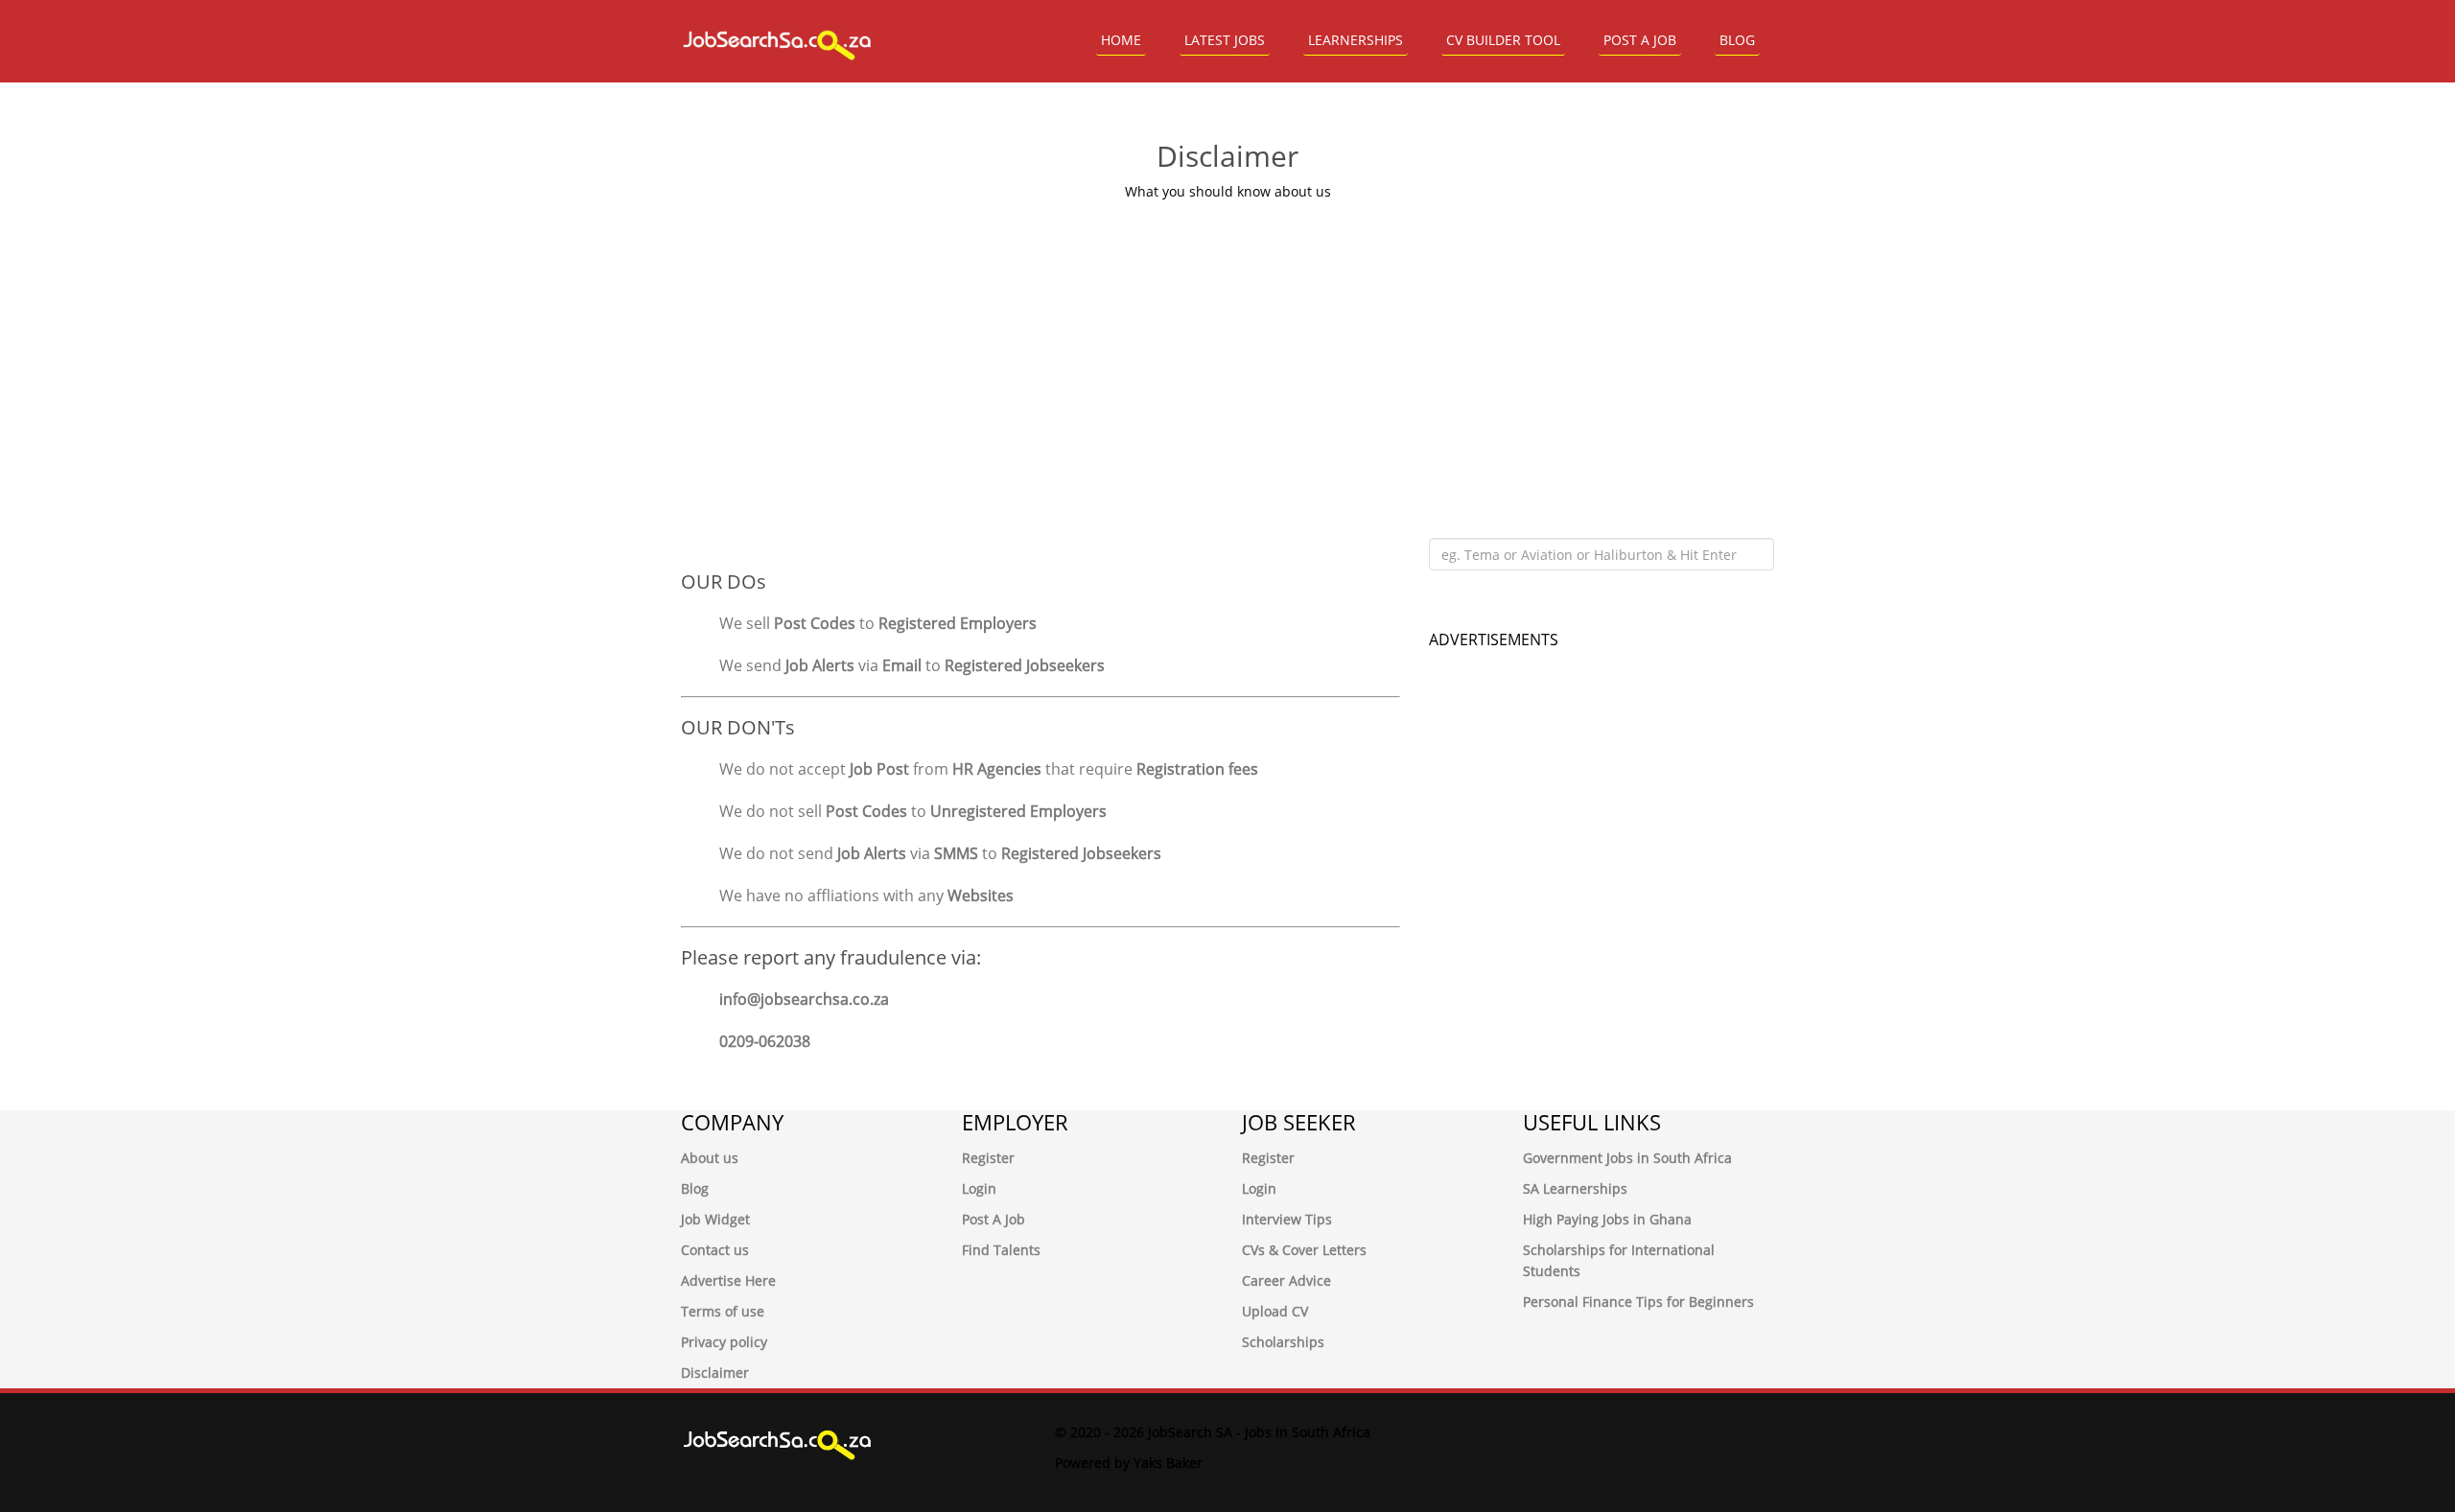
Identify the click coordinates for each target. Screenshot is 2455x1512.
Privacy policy (724, 1342)
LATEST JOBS (1225, 40)
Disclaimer (715, 1372)
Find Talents (1001, 1250)
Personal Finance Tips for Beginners (1638, 1302)
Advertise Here (728, 1280)
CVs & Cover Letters (1304, 1250)
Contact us (715, 1250)
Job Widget (715, 1219)
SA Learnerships (1575, 1188)
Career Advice (1286, 1280)
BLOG (1737, 40)
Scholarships (1283, 1342)
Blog (695, 1188)
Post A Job (994, 1219)
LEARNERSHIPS (1356, 40)
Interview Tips (1287, 1219)
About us (710, 1158)
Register (988, 1158)
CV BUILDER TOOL (1503, 40)
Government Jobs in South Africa (1627, 1158)
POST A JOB (1640, 40)
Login (979, 1188)
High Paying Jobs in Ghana (1607, 1219)
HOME (1121, 40)
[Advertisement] (1227, 346)
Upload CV (1275, 1311)
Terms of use (723, 1311)
